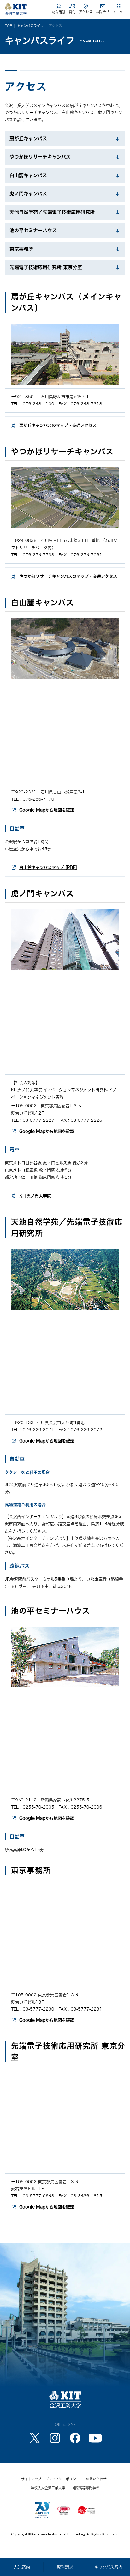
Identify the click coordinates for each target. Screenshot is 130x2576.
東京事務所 (21, 249)
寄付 (72, 12)
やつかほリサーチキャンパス (40, 157)
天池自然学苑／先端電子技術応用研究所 (52, 212)
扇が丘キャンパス (28, 139)
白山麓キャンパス (28, 175)
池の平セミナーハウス (33, 230)
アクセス (86, 12)
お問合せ (103, 12)
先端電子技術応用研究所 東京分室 (46, 267)
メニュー (119, 12)
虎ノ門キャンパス (28, 194)
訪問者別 (59, 12)
